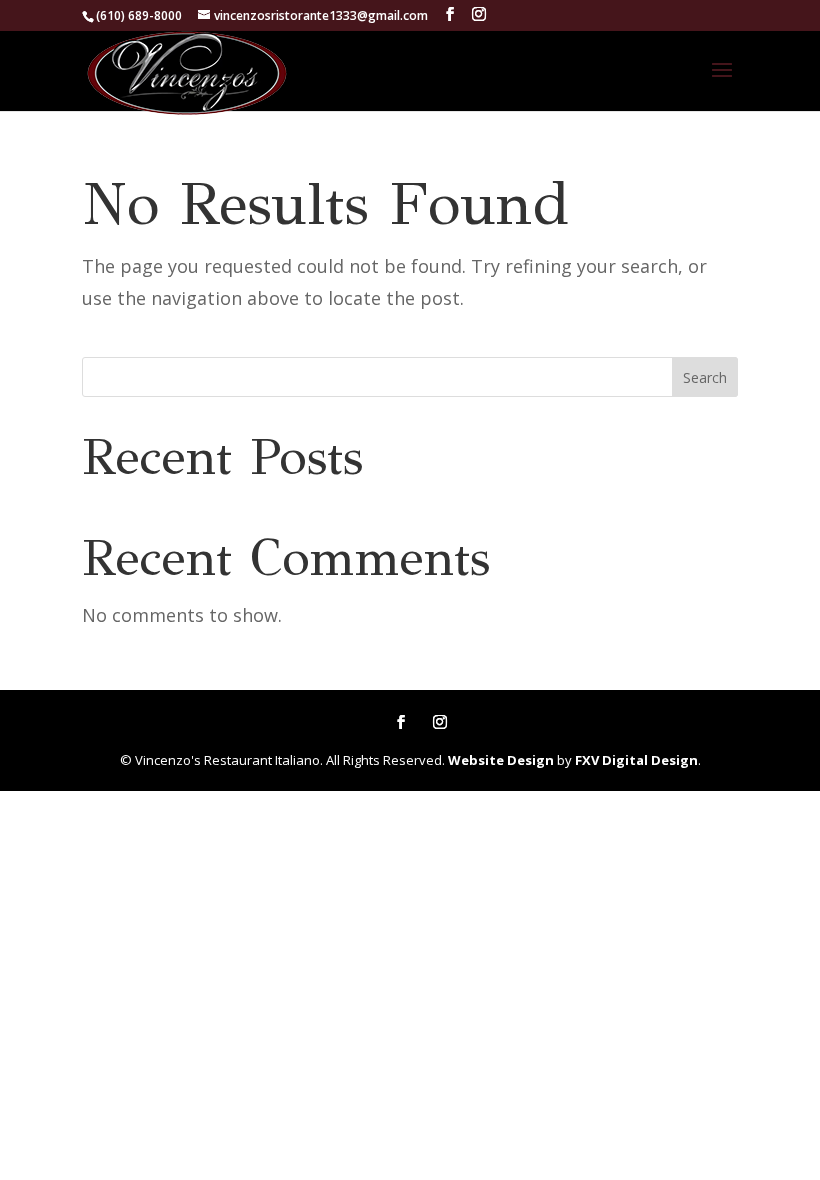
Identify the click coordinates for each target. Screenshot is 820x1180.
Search (705, 377)
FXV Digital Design (636, 760)
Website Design (501, 760)
